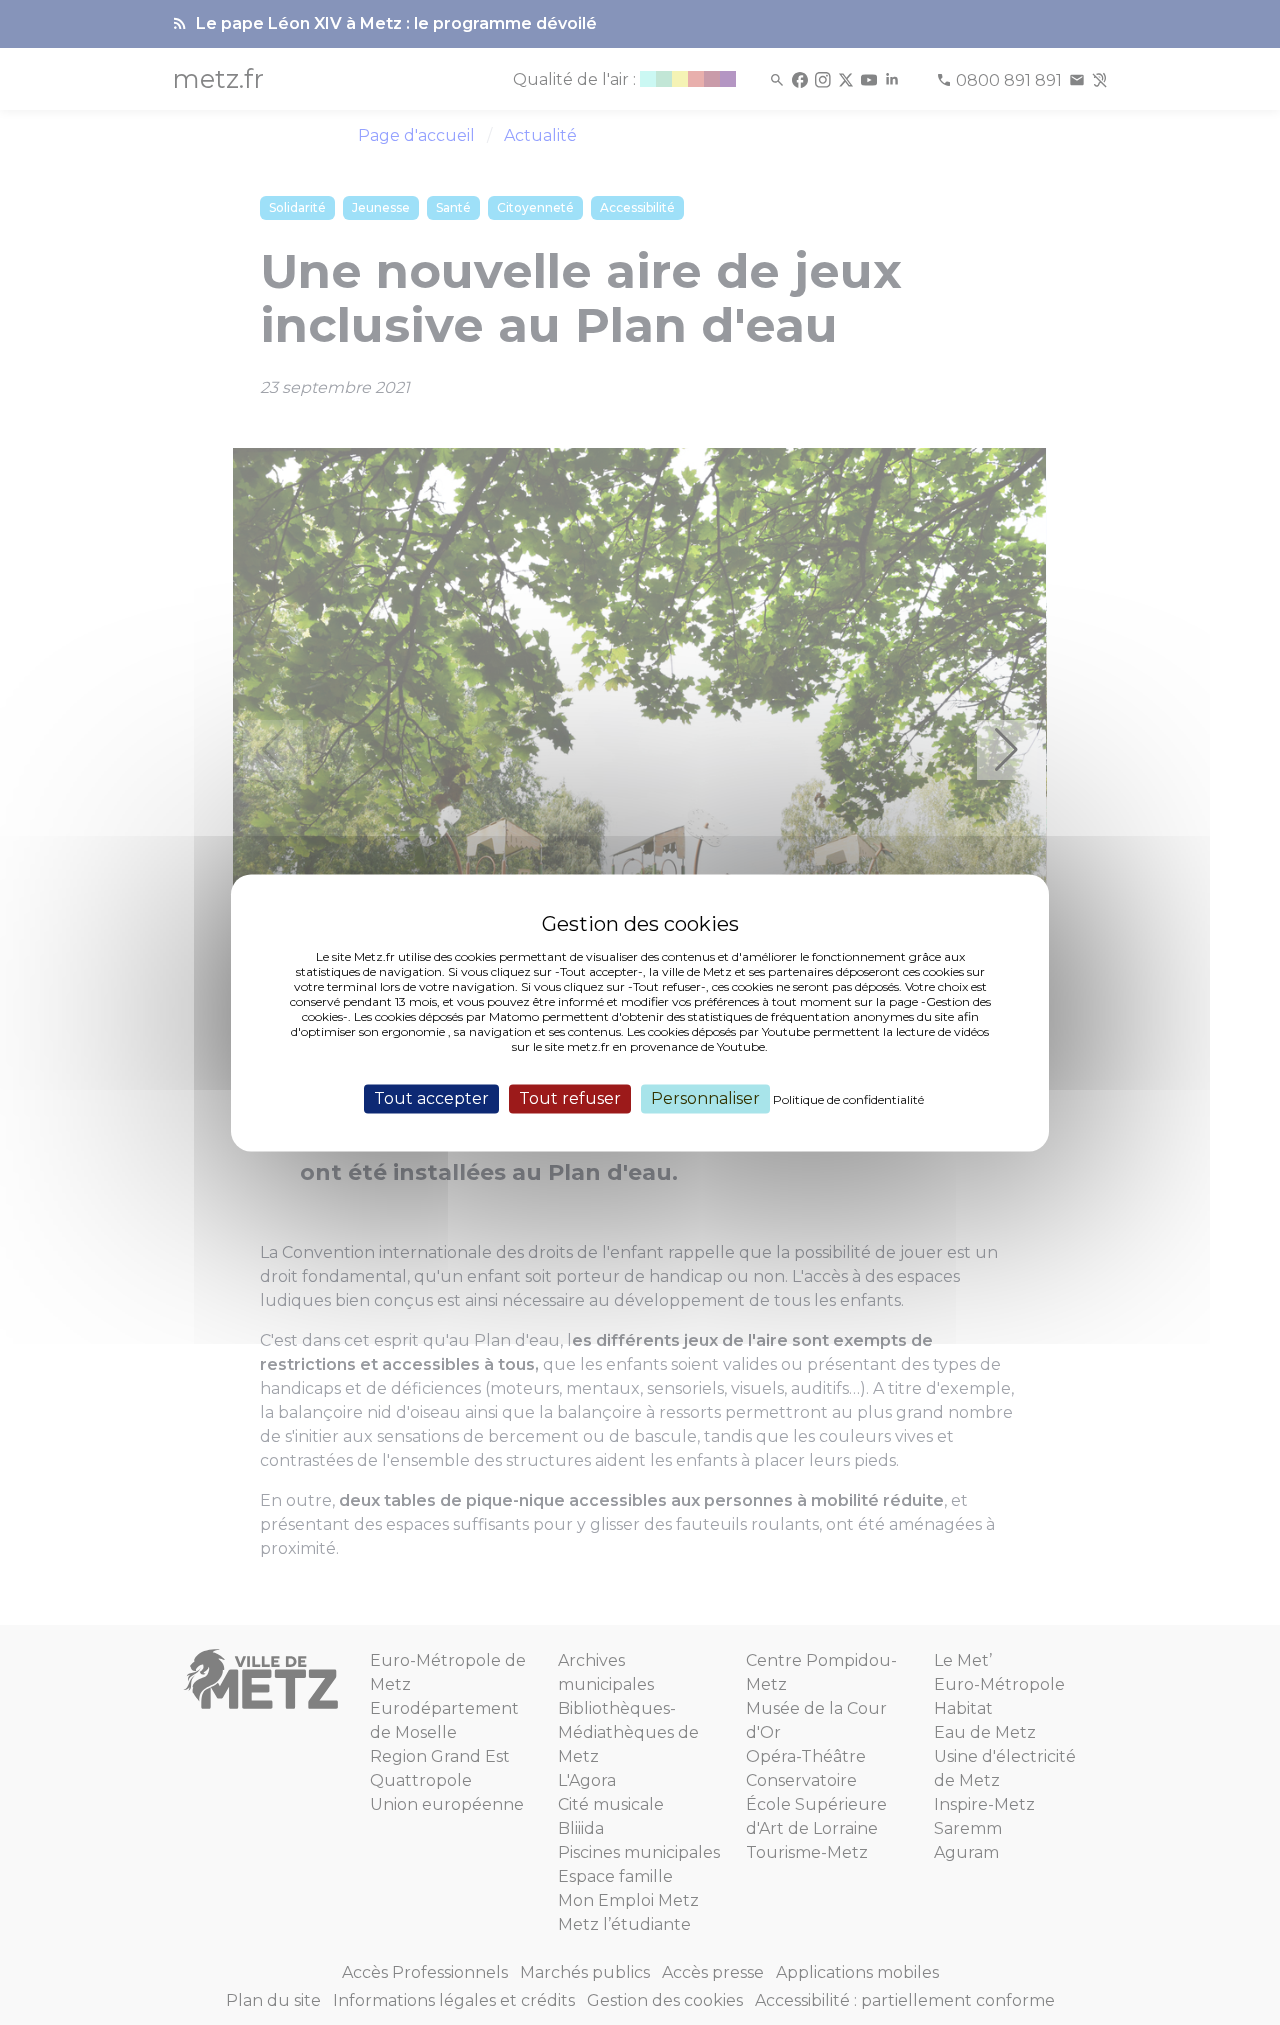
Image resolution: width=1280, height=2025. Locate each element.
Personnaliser (705, 1098)
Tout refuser (570, 1098)
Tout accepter (431, 1098)
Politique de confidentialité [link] (848, 1099)
